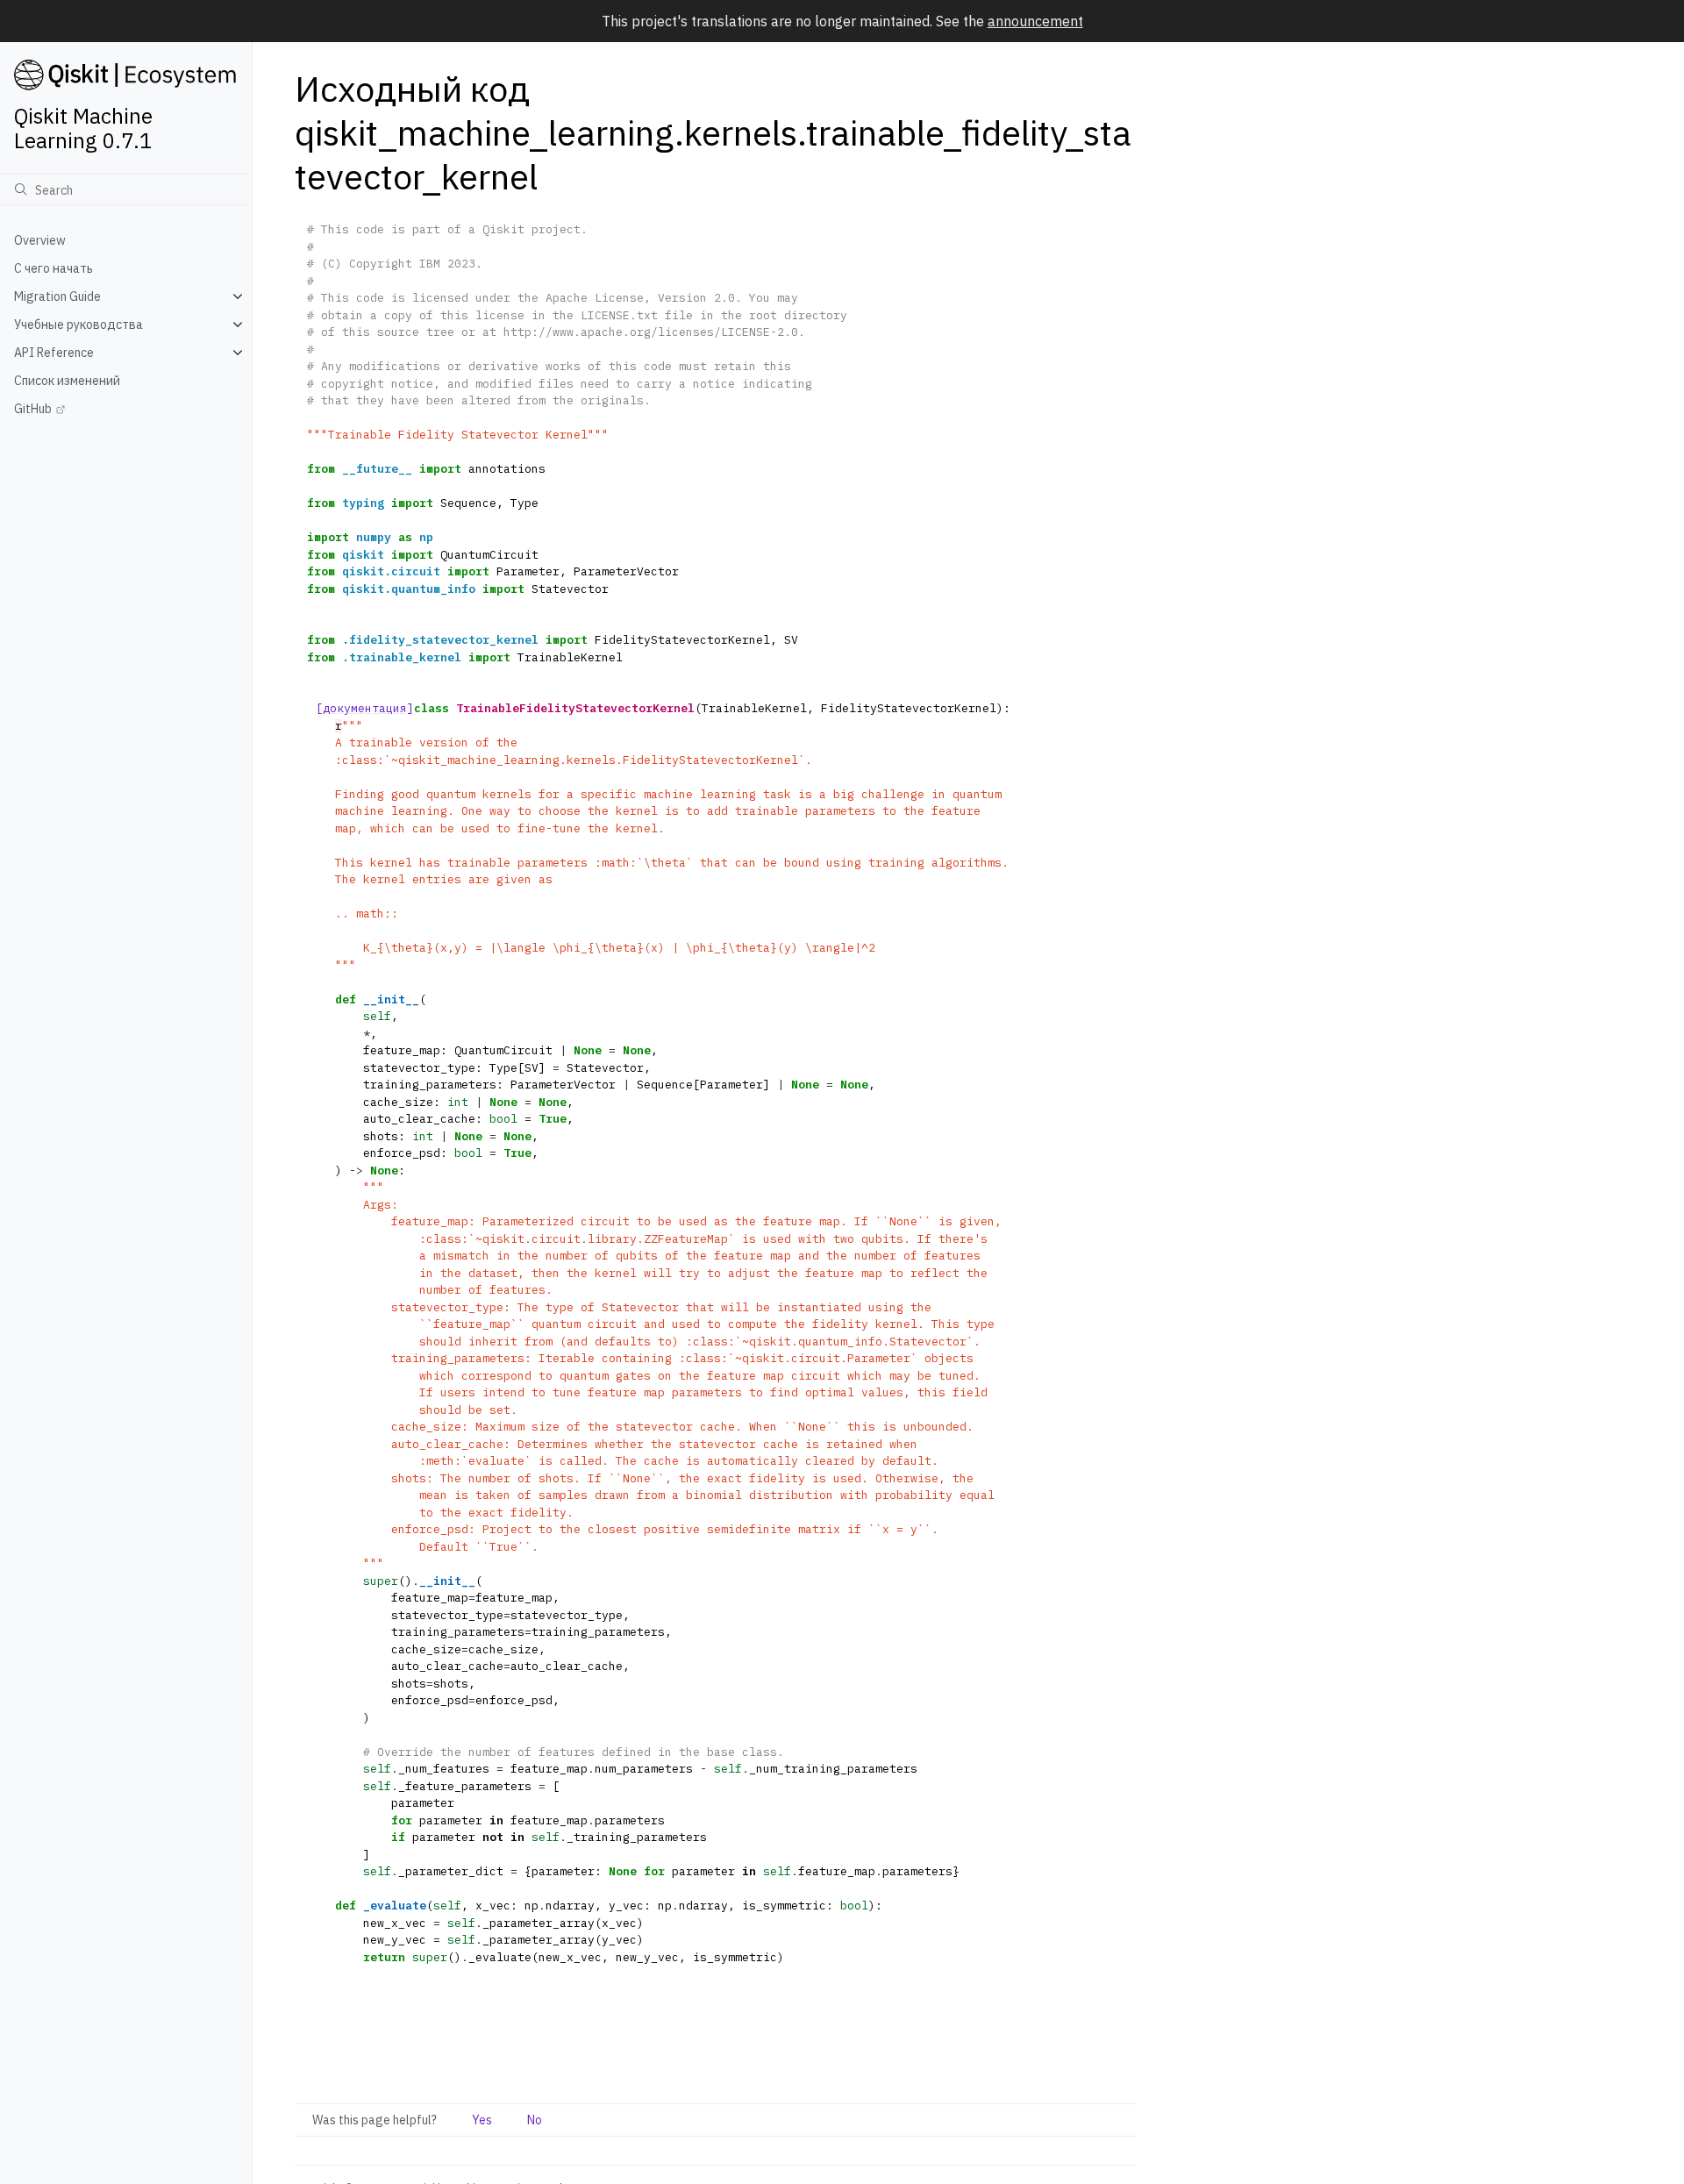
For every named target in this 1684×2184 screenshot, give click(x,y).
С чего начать (54, 268)
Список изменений (67, 381)
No (535, 2120)
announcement (1035, 21)
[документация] (365, 708)
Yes (482, 2120)
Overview (40, 240)
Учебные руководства (78, 325)
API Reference (54, 353)
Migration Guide (57, 296)
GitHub (33, 409)
